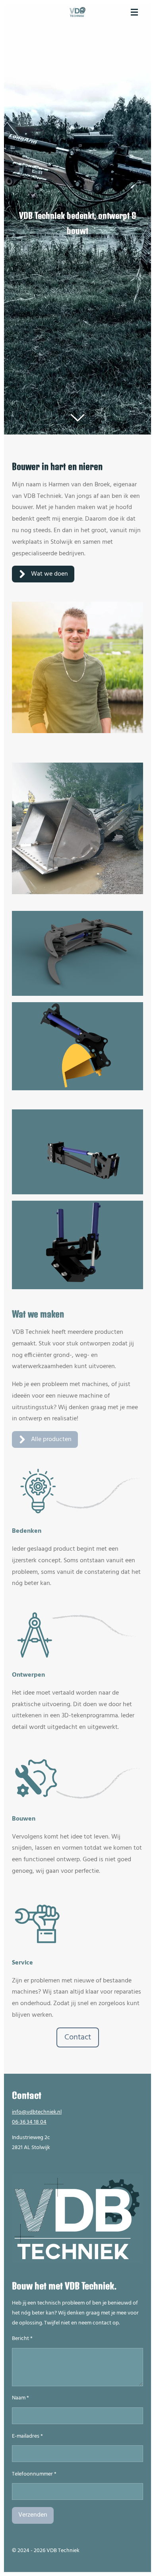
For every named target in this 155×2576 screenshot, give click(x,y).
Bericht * (22, 2339)
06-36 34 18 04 (29, 2122)
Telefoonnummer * (34, 2474)
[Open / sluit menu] (134, 12)
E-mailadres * (27, 2436)
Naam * (20, 2398)
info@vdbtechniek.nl (37, 2112)
